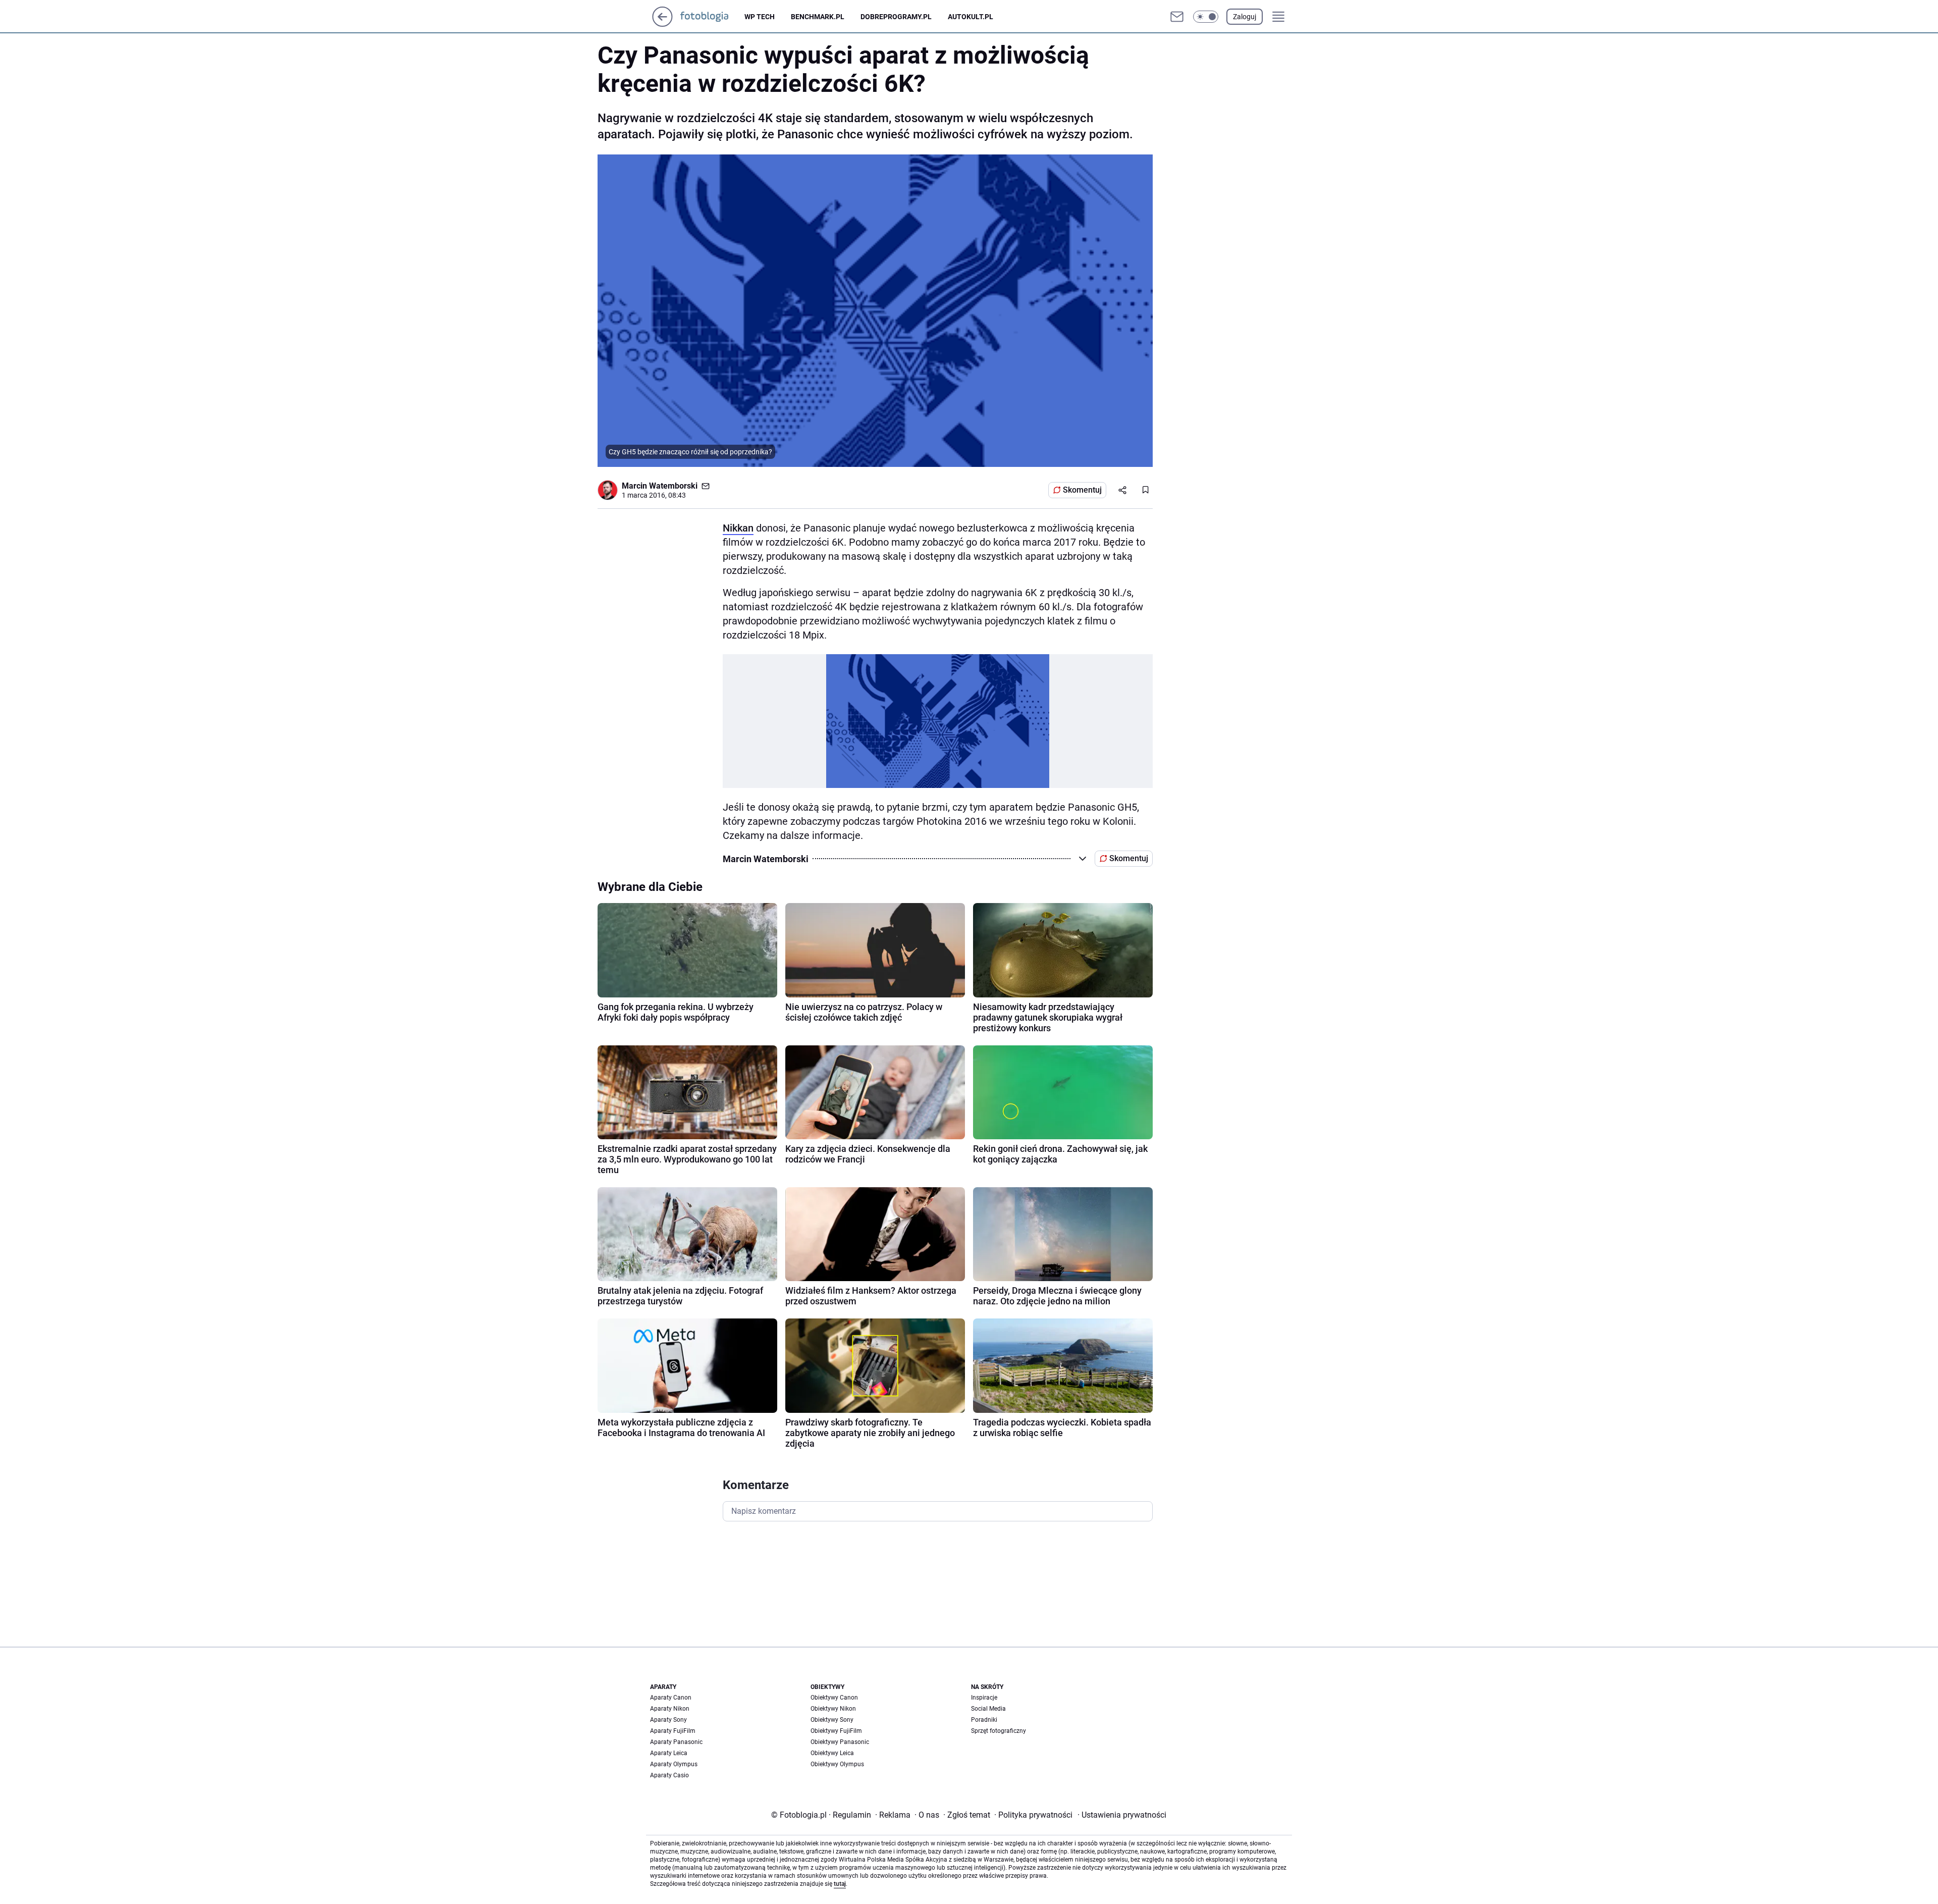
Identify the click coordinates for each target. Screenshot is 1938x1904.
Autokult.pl (971, 17)
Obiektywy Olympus (837, 1764)
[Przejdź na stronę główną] (662, 24)
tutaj (840, 1884)
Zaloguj (1245, 17)
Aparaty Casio (669, 1775)
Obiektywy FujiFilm (836, 1731)
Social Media (988, 1709)
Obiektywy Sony (832, 1720)
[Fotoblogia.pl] (712, 17)
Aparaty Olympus (674, 1764)
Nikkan (738, 528)
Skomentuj (1082, 490)
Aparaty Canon (671, 1698)
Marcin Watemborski (660, 486)
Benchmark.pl (818, 17)
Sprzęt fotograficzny (999, 1731)
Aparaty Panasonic (676, 1742)
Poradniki (984, 1720)
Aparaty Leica (669, 1753)
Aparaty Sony (668, 1720)
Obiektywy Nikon (833, 1709)
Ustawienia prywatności (1122, 1815)
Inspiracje (984, 1698)
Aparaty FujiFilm (673, 1731)
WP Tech (760, 17)
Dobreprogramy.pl (896, 17)
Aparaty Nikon (670, 1709)
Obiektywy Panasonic (840, 1742)
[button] (1206, 17)
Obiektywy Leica (832, 1753)
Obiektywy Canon (834, 1698)
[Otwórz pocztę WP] (1177, 17)
